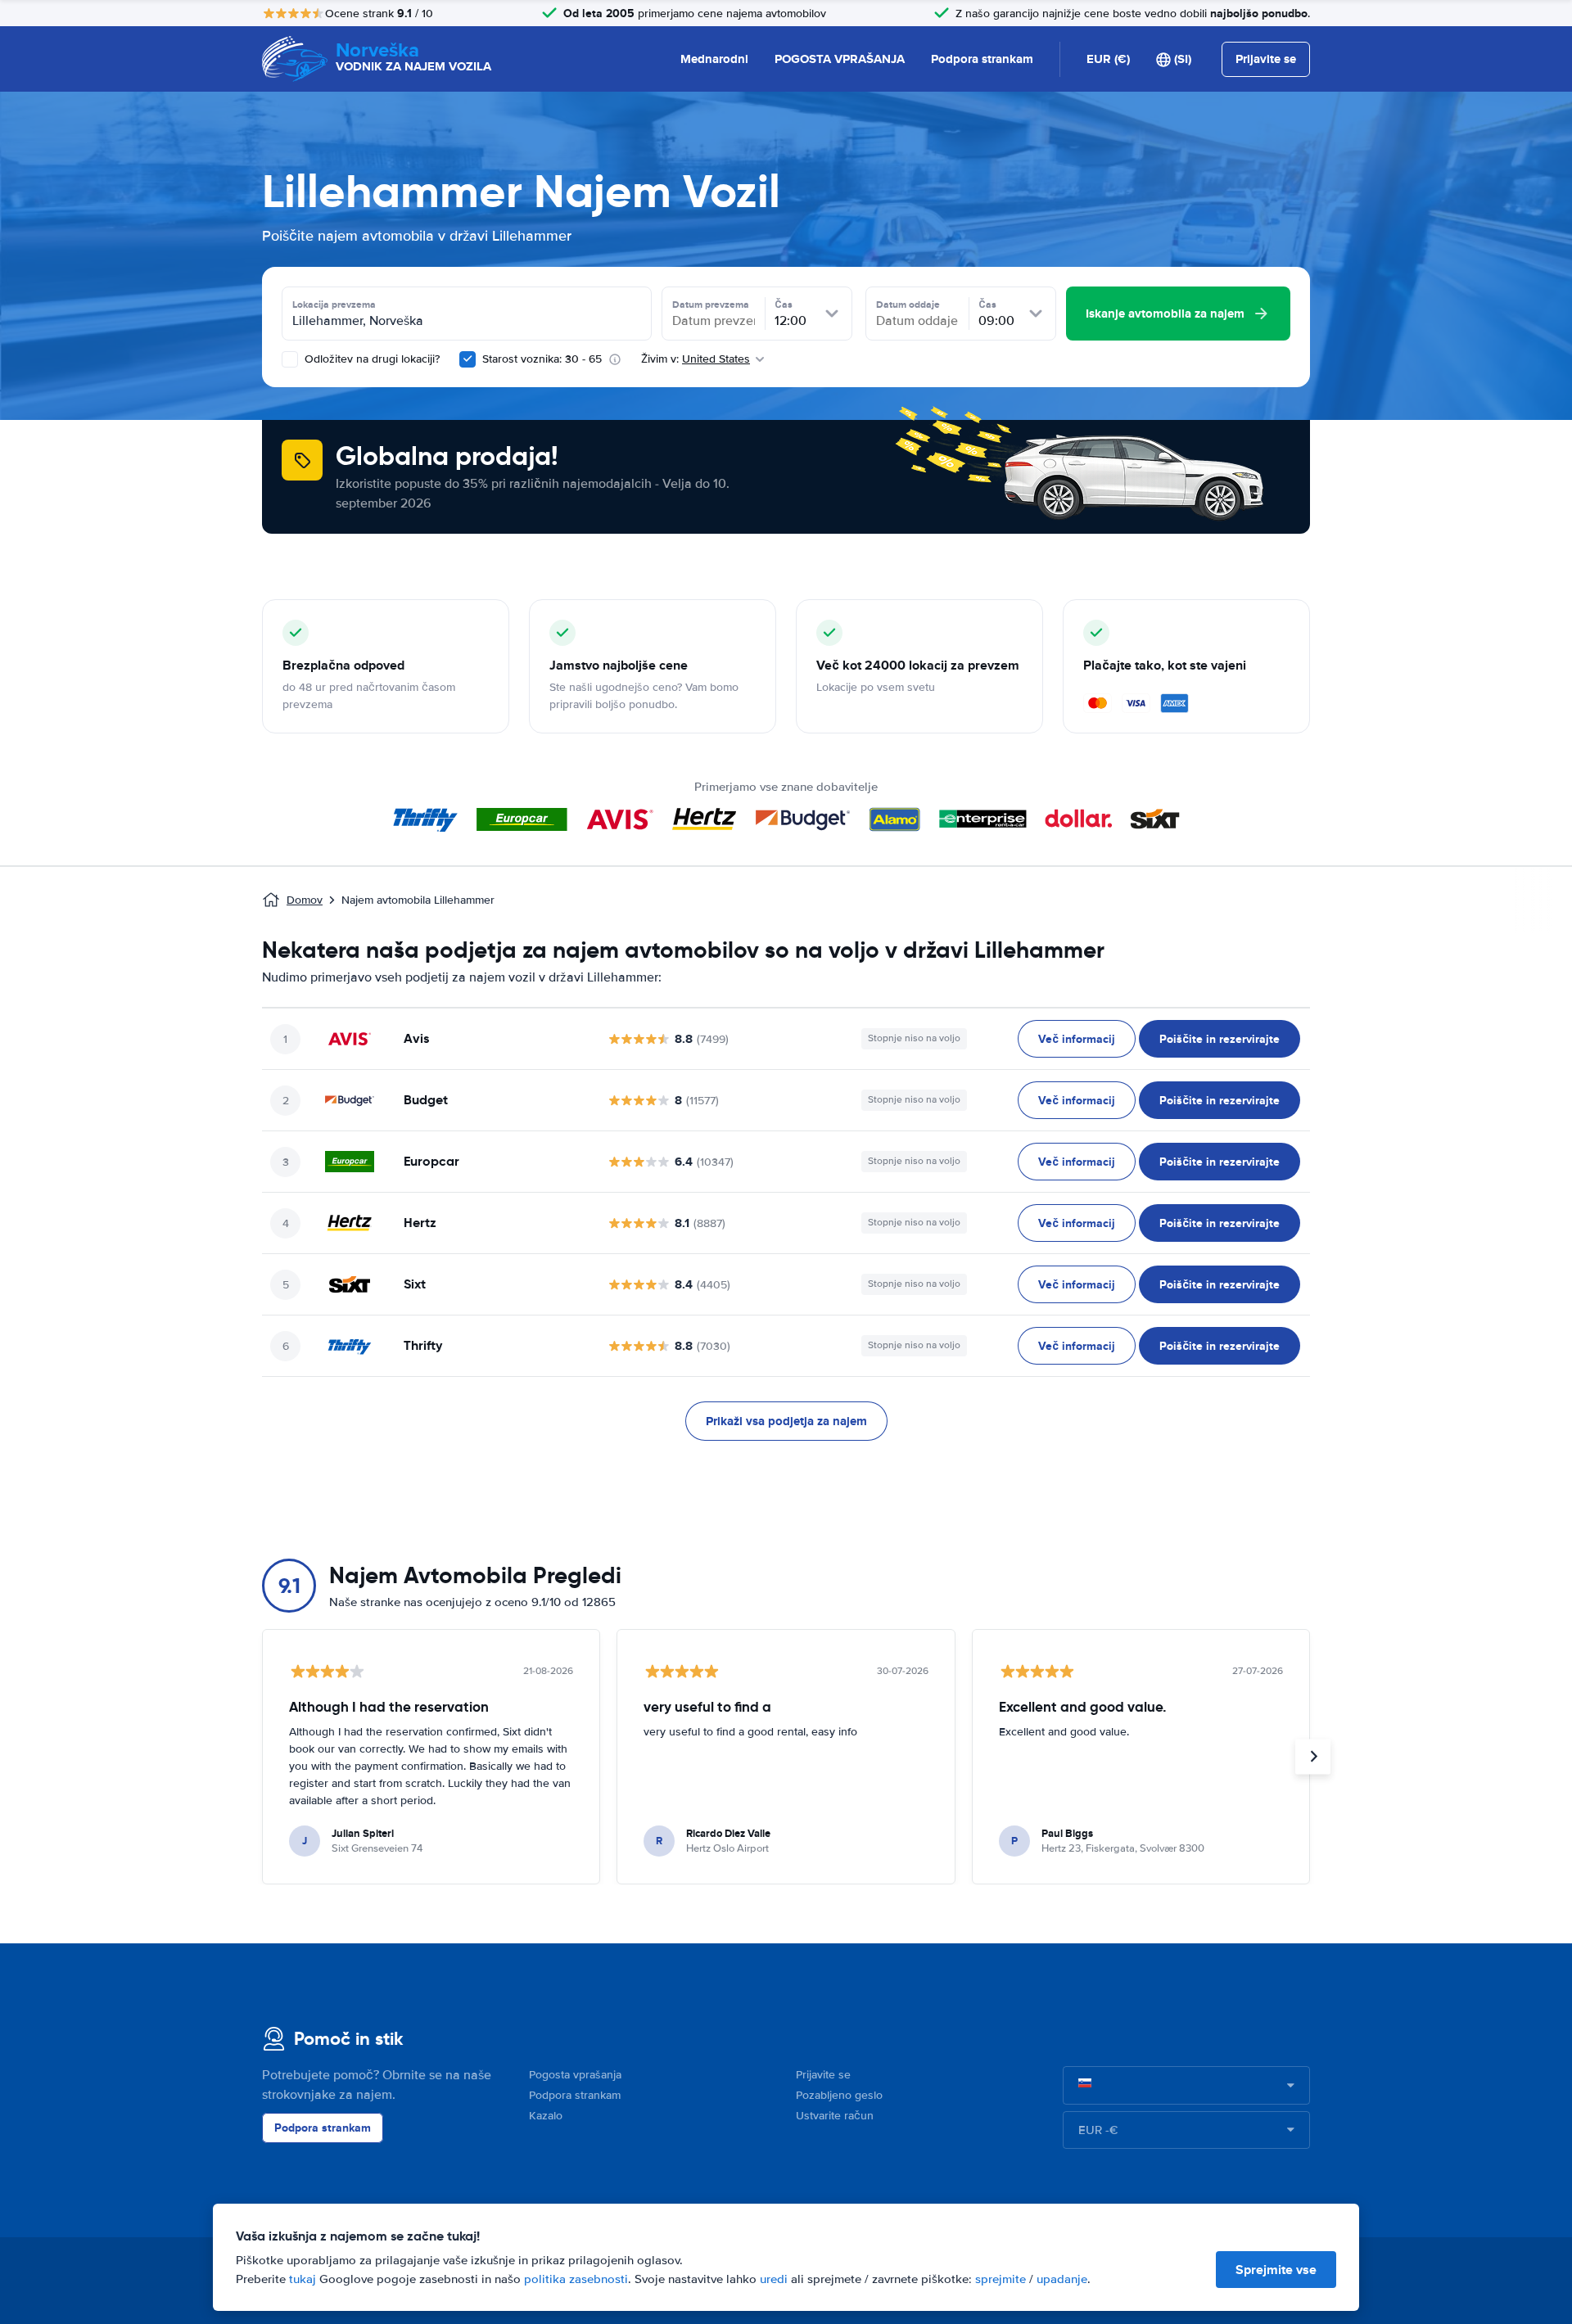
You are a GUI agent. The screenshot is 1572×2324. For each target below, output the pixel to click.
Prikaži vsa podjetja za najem (786, 1421)
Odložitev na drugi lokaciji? (370, 359)
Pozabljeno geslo (839, 2095)
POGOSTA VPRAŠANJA (840, 59)
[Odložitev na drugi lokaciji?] (290, 359)
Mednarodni (714, 59)
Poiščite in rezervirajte (1220, 1039)
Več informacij (1077, 1039)
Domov (305, 900)
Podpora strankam (982, 59)
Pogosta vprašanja (575, 2075)
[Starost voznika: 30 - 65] (468, 359)
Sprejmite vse (1276, 2270)
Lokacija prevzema (334, 305)
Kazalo (546, 2116)
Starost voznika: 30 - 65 (542, 359)
